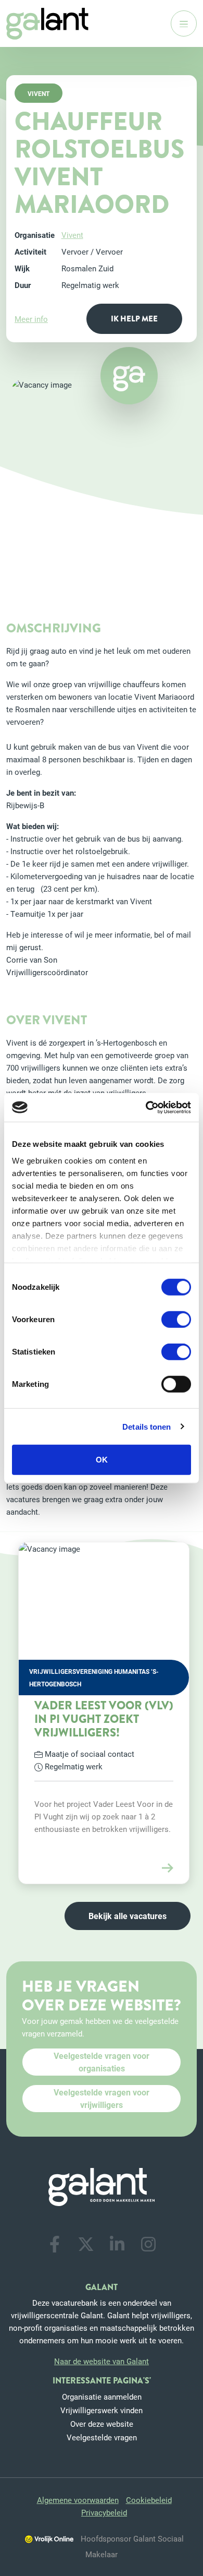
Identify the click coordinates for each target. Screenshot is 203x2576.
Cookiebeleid (149, 2500)
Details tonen (147, 1426)
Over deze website (102, 2424)
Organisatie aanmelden (102, 2397)
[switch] (176, 1320)
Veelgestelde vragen (102, 2437)
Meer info (31, 319)
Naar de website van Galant (102, 2361)
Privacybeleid (104, 2512)
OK (102, 1460)
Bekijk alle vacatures (128, 1916)
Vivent (72, 235)
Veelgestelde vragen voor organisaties (102, 2062)
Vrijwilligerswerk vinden (102, 2410)
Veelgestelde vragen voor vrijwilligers (102, 2098)
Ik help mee (134, 319)
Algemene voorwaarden (78, 2500)
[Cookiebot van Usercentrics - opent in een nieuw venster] (146, 1107)
